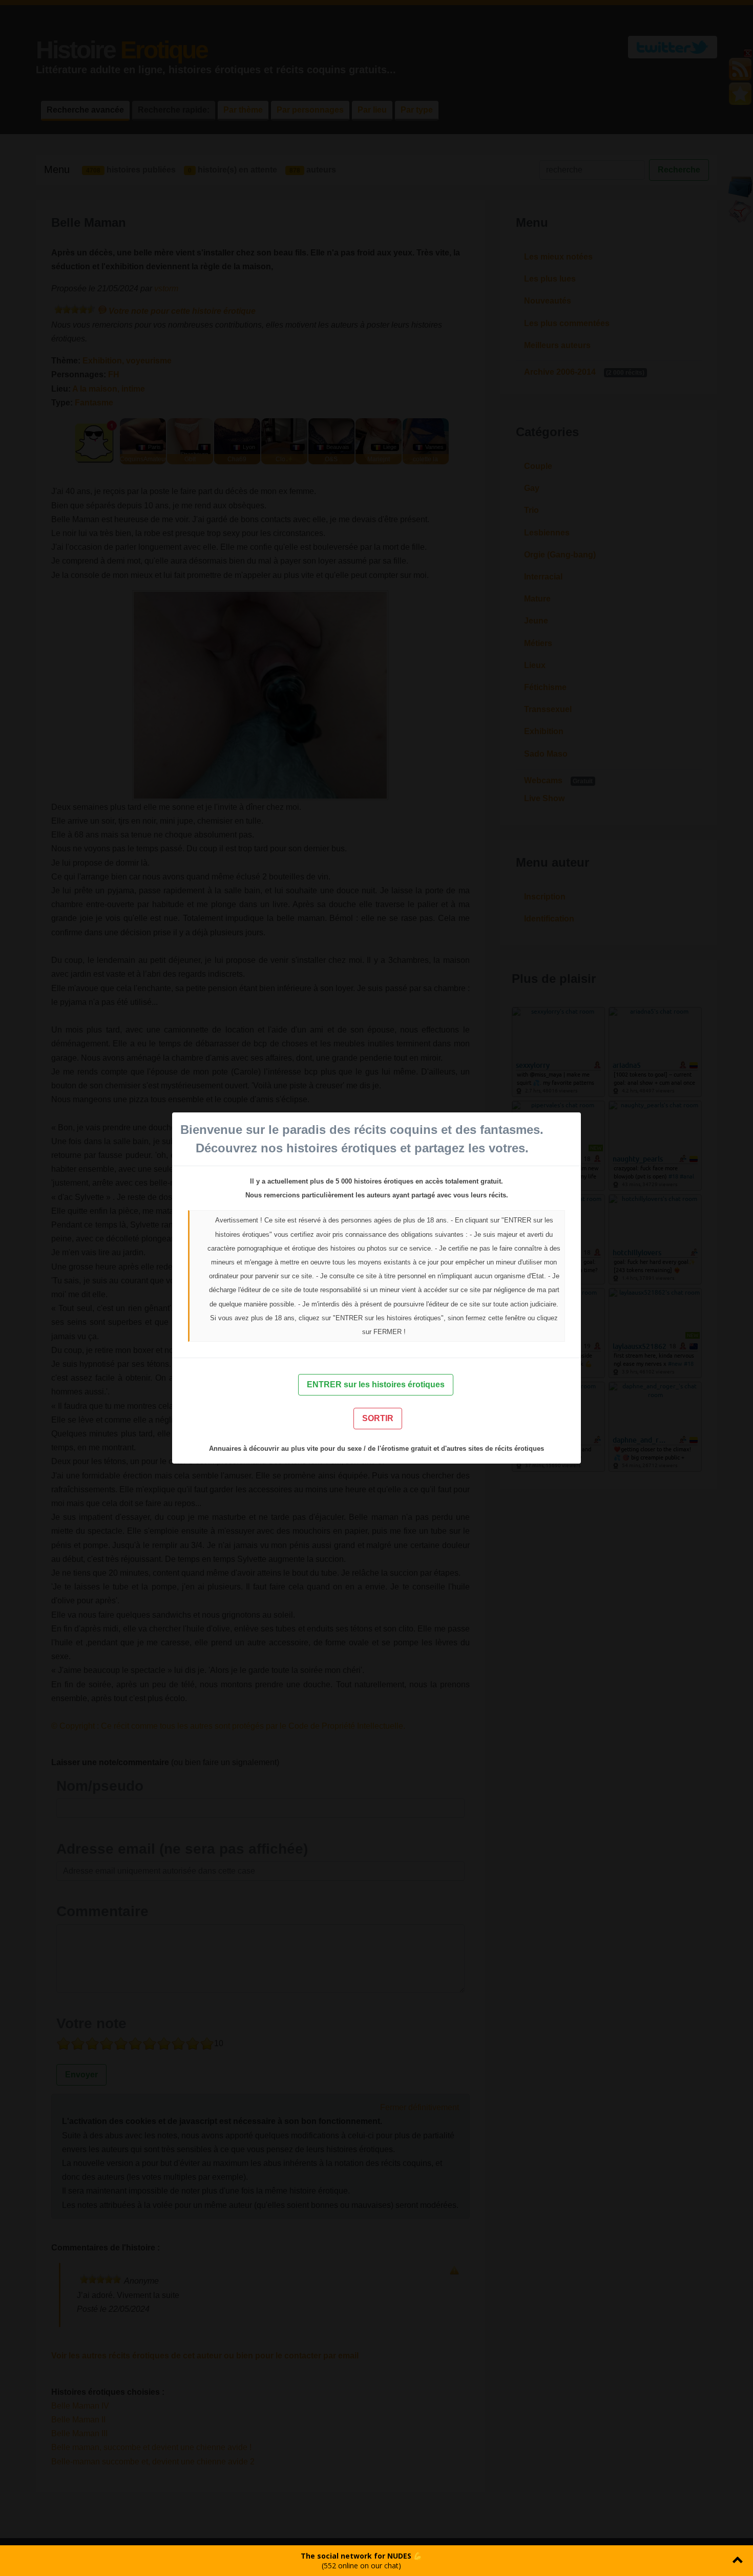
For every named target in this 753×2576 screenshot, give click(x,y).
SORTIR (378, 1418)
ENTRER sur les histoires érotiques (376, 1384)
